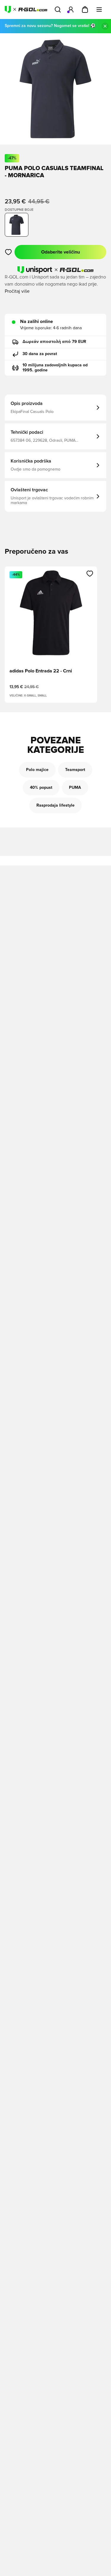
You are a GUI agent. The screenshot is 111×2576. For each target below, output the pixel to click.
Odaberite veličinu (61, 252)
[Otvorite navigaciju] (99, 10)
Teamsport (75, 770)
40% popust (41, 788)
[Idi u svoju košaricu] (85, 10)
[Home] (26, 10)
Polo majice (37, 770)
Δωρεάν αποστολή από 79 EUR (54, 342)
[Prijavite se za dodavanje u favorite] (8, 252)
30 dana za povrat (40, 354)
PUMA (75, 788)
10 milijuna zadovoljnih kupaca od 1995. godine (55, 368)
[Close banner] (105, 26)
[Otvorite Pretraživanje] (58, 10)
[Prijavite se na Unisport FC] (71, 10)
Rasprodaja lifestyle (55, 805)
